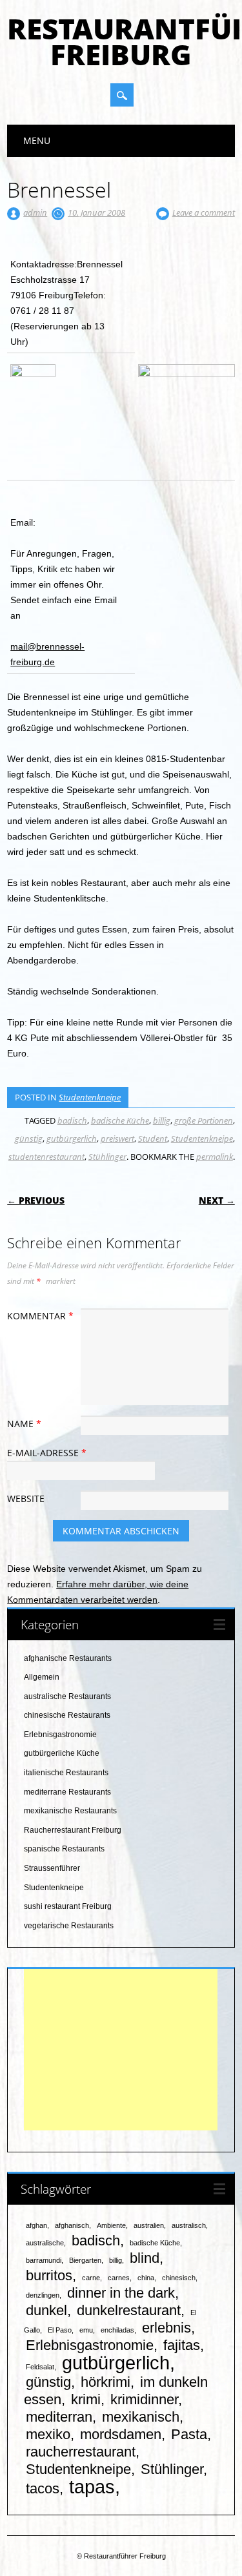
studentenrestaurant (46, 1157)
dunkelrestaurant (129, 2310)
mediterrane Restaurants (67, 1792)
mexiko (48, 2434)
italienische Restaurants (66, 1773)
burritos (49, 2275)
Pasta (189, 2434)
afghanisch (72, 2225)
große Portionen (204, 1120)
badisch (72, 1120)
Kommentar (40, 1316)
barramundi (44, 2260)
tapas (92, 2487)
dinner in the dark (121, 2293)
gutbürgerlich (72, 1139)
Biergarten (85, 2260)
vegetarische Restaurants (69, 1926)
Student (153, 1139)
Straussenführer (52, 1868)
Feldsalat (40, 2367)
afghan (36, 2225)
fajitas (182, 2345)
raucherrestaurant (81, 2452)
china (146, 2278)
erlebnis (166, 2328)
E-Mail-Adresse (47, 1453)
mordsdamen (121, 2434)
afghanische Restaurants (68, 1658)
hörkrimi (106, 2382)
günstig (29, 1139)
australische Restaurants (67, 1696)
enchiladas (117, 2330)
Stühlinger (107, 1157)
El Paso (60, 2330)
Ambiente (111, 2225)
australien (149, 2225)
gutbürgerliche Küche (62, 1753)
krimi (86, 2399)
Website (26, 1499)
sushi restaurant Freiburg (68, 1906)
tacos (43, 2488)
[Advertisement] (121, 2050)
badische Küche (120, 1120)
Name (24, 1424)
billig (162, 1120)
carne (91, 2278)
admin (35, 212)
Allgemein (42, 1677)
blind (145, 2258)
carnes (119, 2278)
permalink (215, 1157)
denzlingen (43, 2295)
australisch (189, 2225)
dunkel (46, 2310)
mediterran (59, 2417)
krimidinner (144, 2399)
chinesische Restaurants (67, 1715)
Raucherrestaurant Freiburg (73, 1830)
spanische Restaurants (64, 1849)
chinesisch (179, 2278)
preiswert (117, 1139)
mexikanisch (141, 2417)
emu (86, 2330)
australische (45, 2243)
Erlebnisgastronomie (60, 1735)
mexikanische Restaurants (70, 1811)
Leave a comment (204, 212)
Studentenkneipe (90, 1097)
